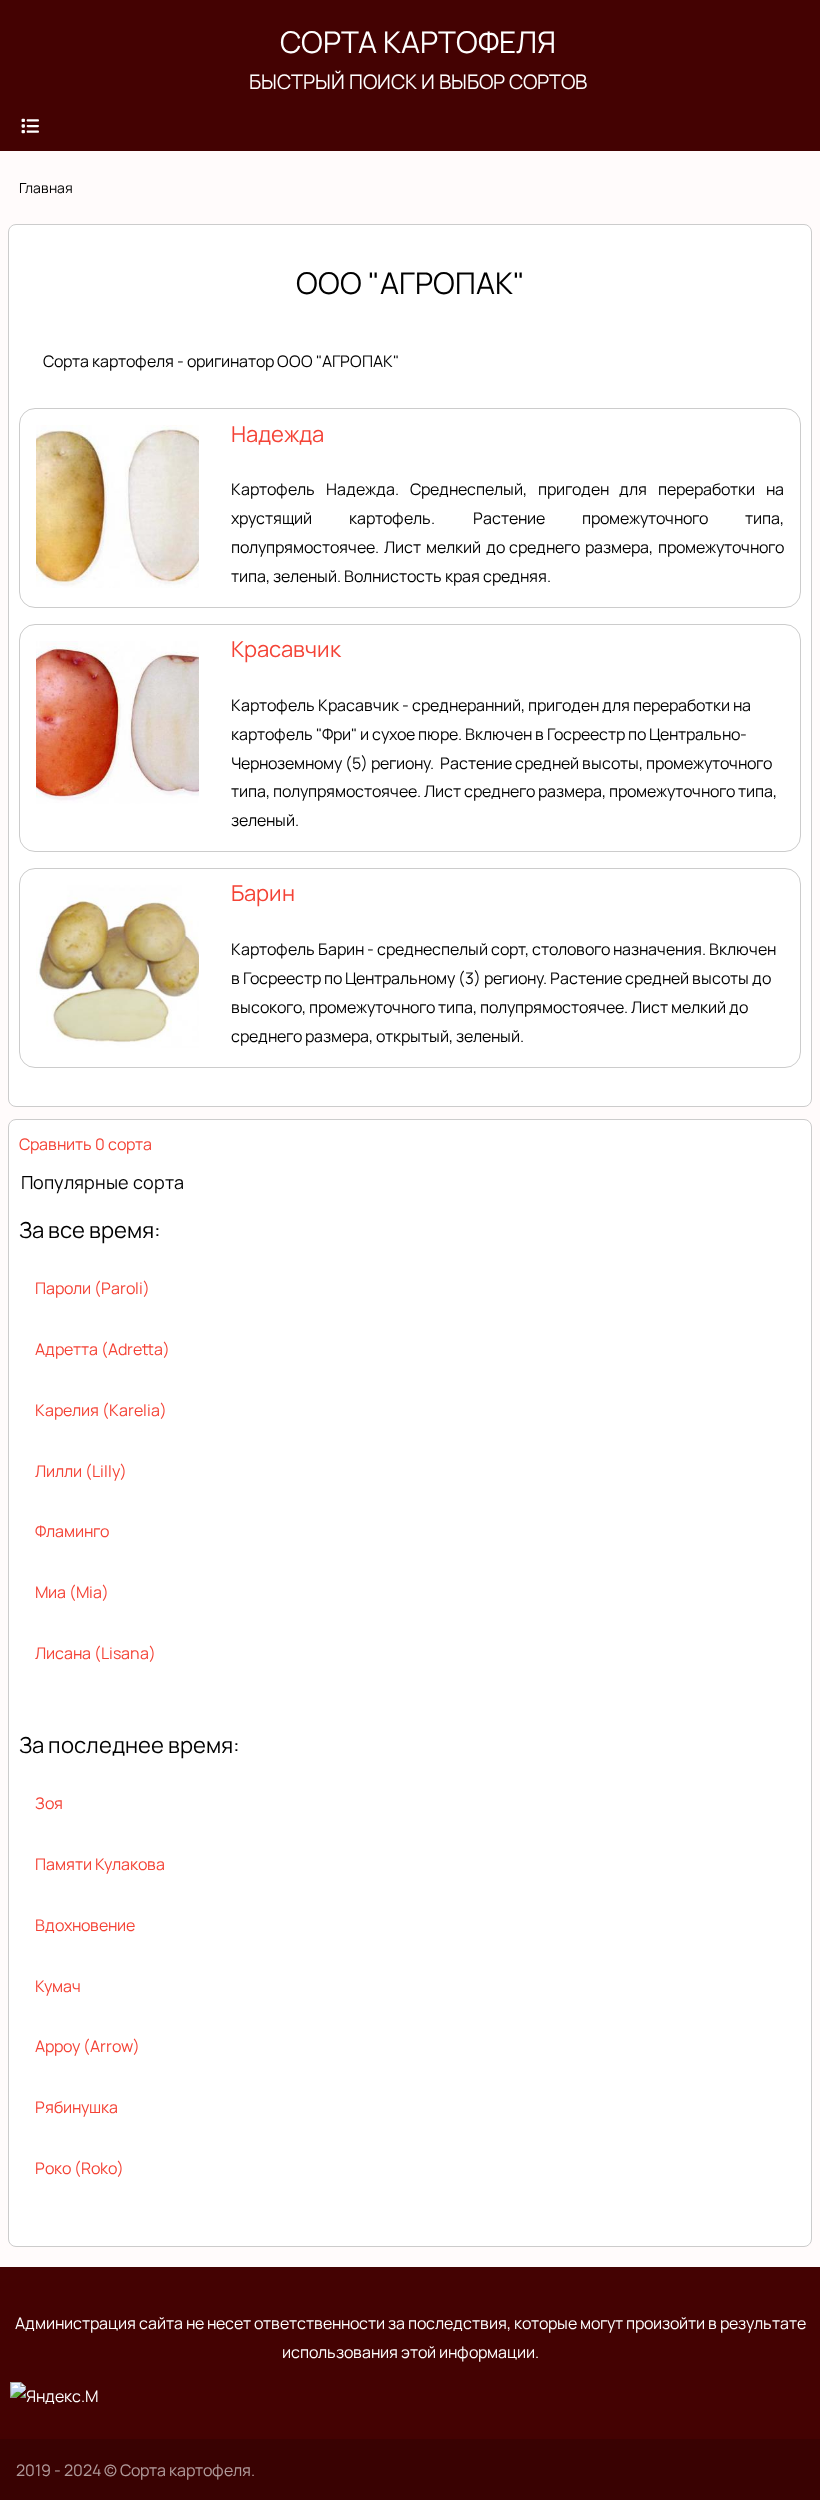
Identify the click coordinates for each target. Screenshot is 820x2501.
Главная (46, 187)
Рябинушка (76, 2107)
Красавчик (286, 649)
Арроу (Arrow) (87, 2046)
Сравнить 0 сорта (85, 1144)
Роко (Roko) (79, 2168)
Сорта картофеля (418, 41)
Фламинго (72, 1531)
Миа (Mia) (72, 1592)
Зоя (49, 1803)
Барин (263, 893)
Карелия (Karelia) (101, 1410)
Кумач (58, 1986)
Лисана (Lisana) (95, 1653)
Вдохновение (85, 1925)
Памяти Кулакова (100, 1864)
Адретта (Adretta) (102, 1349)
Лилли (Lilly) (81, 1471)
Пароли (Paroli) (92, 1288)
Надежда (277, 434)
